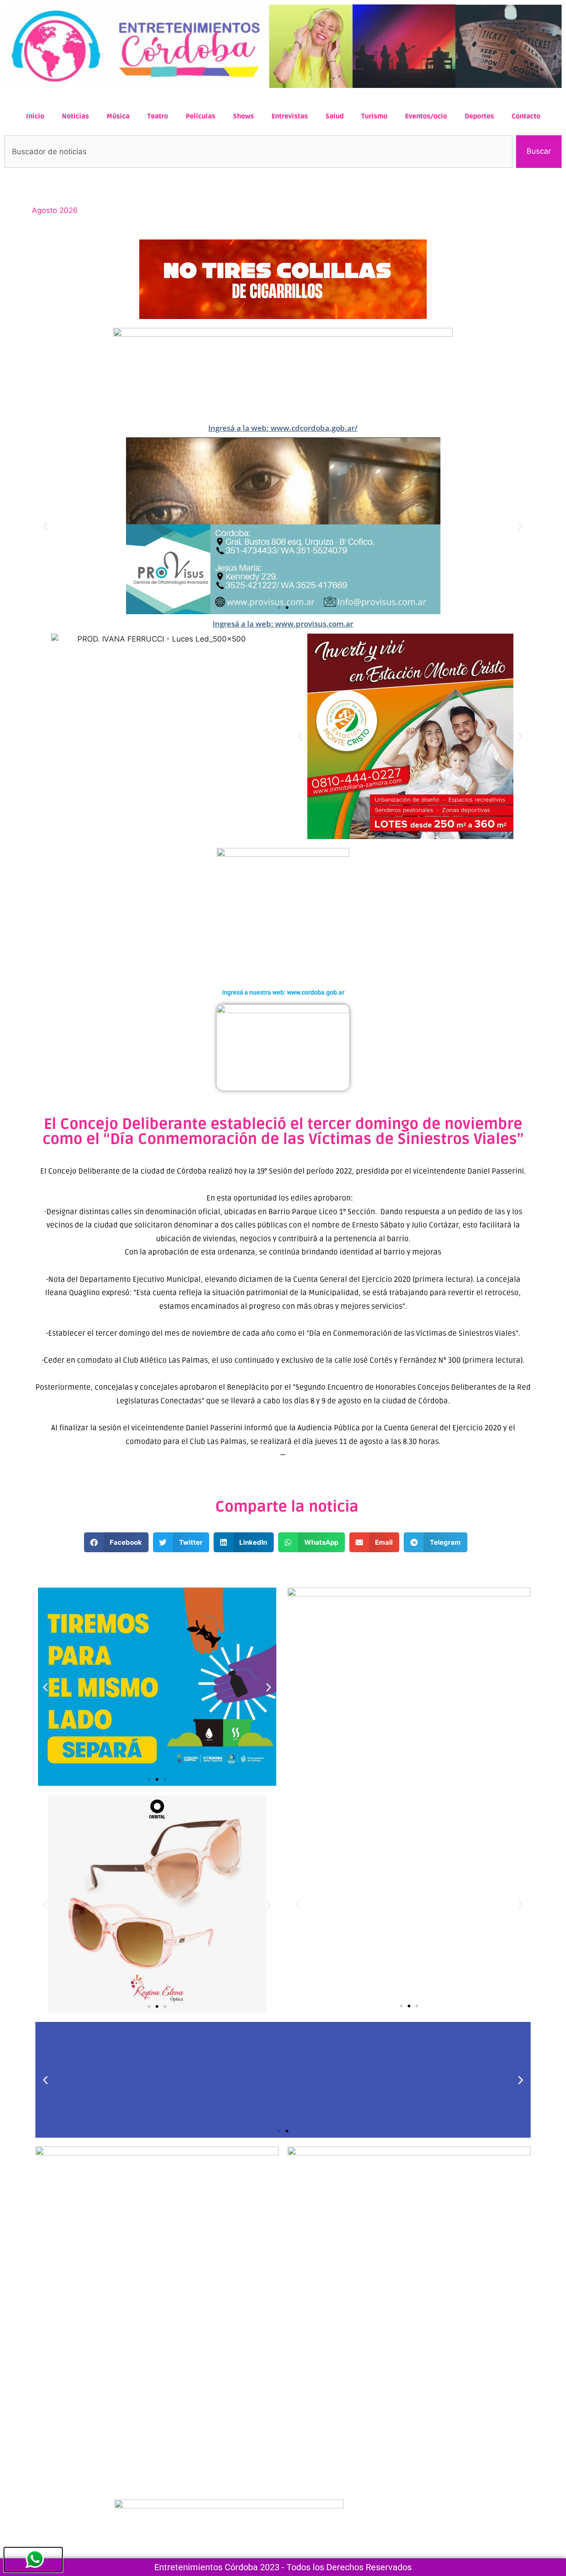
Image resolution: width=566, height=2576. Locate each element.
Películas (201, 116)
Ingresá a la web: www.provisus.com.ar (283, 624)
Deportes (479, 116)
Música (118, 116)
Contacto (526, 116)
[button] (45, 526)
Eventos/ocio (426, 116)
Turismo (374, 116)
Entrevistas (290, 116)
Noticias (75, 116)
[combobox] (258, 152)
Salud (335, 116)
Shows (243, 116)
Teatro (158, 116)
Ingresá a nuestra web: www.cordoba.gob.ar (283, 992)
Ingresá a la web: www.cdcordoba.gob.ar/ (283, 428)
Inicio (35, 116)
